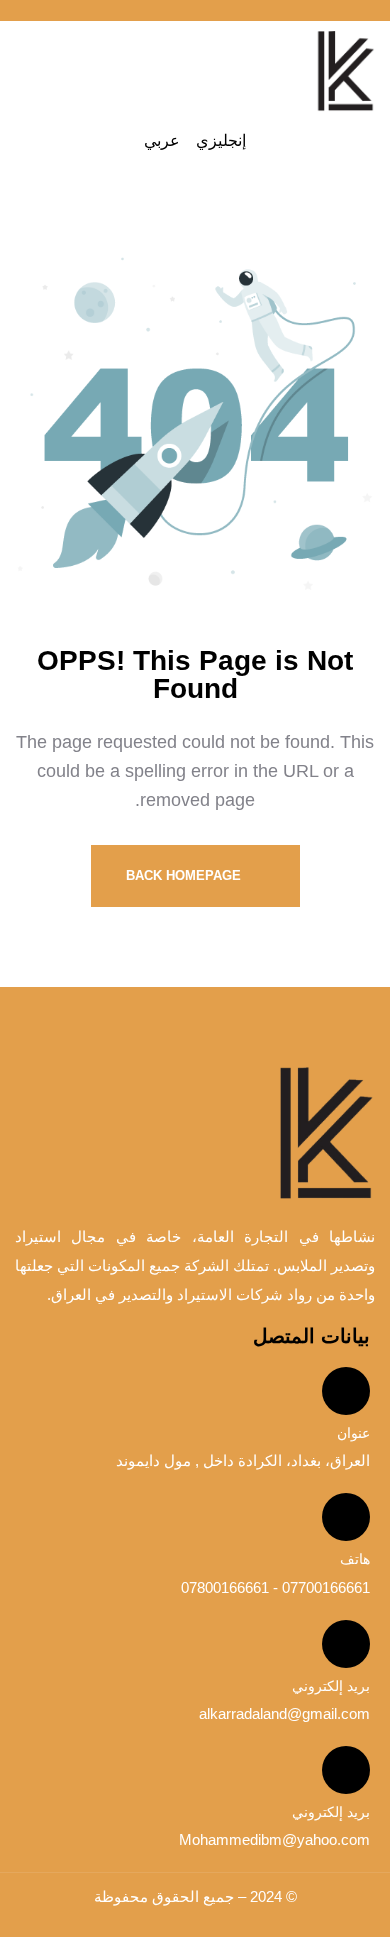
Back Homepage (185, 875)
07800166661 (225, 1587)
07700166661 (324, 1587)
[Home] (345, 71)
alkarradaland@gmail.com (284, 1713)
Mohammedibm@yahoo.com (274, 1839)
